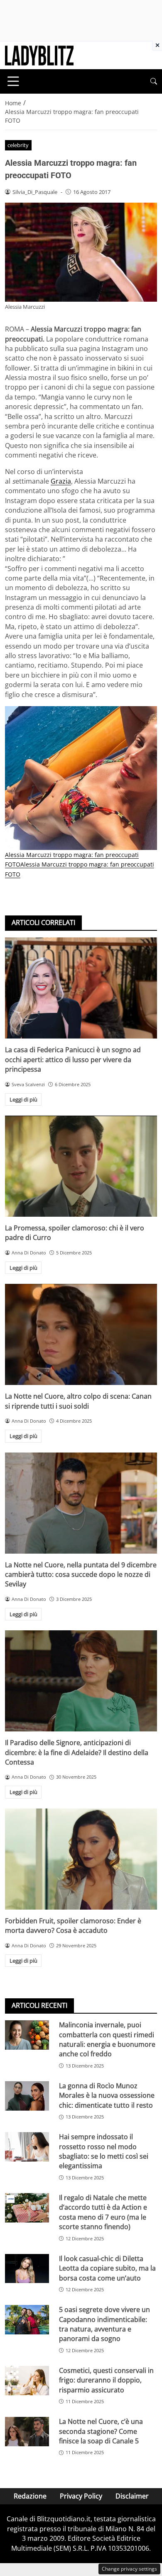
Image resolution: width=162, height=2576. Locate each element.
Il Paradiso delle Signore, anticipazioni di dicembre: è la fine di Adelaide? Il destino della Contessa (77, 1752)
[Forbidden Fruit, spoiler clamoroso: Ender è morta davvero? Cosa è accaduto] (81, 1859)
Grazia (61, 481)
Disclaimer (132, 2496)
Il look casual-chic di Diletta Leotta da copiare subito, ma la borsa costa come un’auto (107, 2268)
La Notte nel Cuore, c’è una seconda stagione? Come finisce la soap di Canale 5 (101, 2431)
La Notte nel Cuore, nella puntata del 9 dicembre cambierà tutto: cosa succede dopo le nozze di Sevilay (81, 1575)
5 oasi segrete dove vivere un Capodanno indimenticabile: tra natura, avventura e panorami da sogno (104, 2324)
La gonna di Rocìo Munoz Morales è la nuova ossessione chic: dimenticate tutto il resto (107, 2095)
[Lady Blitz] (39, 55)
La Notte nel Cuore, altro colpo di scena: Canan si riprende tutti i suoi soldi (78, 1401)
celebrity (18, 145)
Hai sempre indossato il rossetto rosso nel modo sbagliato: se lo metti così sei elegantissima (104, 2151)
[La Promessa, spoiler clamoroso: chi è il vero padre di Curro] (81, 1166)
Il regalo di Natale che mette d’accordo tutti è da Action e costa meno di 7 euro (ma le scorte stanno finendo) (103, 2212)
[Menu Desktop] (13, 81)
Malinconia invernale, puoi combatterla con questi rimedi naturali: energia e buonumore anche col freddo (107, 2039)
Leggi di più (23, 1099)
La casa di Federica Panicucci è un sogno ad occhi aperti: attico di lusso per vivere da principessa (73, 1059)
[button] (154, 81)
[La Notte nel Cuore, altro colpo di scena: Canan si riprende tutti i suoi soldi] (81, 1334)
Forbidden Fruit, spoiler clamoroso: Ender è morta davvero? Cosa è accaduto (73, 1926)
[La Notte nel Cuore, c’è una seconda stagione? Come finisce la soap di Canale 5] (27, 2432)
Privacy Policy (81, 2496)
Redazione (30, 2496)
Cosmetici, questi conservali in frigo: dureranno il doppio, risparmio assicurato (106, 2380)
